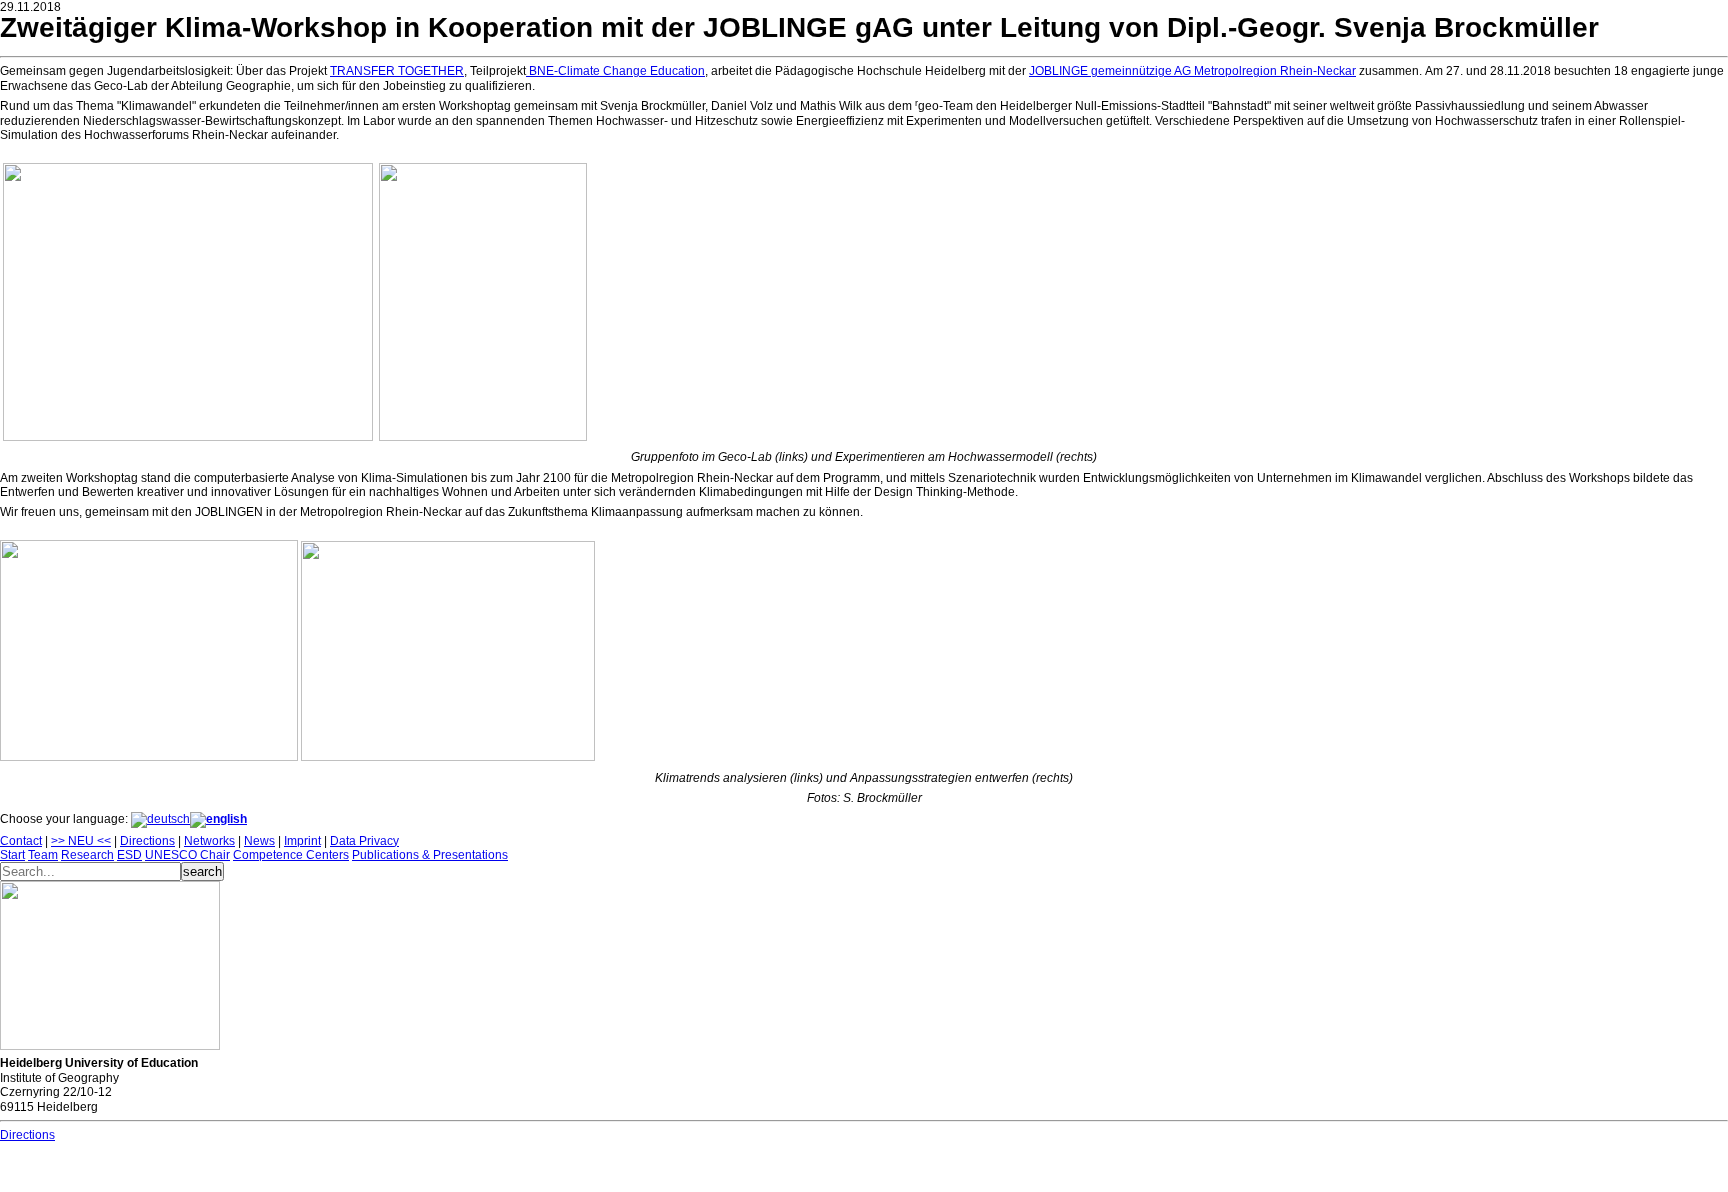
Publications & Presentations (430, 855)
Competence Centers (291, 855)
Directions (147, 841)
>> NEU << (81, 841)
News (259, 841)
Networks (209, 841)
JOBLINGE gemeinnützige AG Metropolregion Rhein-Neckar (1192, 71)
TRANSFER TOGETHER (397, 71)
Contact (21, 841)
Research (87, 855)
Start (12, 855)
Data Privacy (364, 841)
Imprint (302, 841)
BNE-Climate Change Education (615, 71)
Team (43, 855)
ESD (129, 855)
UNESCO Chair (187, 855)
